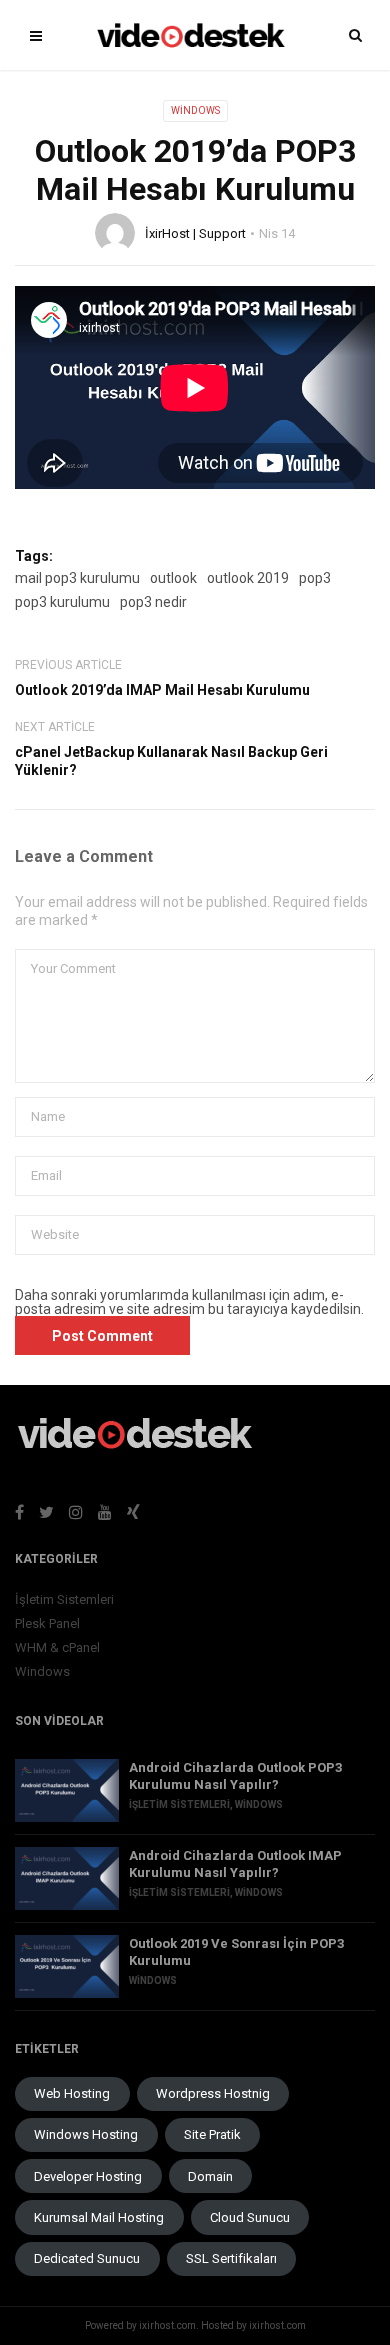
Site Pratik (212, 2134)
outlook (173, 578)
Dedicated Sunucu (87, 2258)
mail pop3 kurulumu (77, 578)
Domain (210, 2176)
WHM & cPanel (57, 1647)
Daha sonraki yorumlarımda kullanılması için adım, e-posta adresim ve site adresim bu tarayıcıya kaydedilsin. (189, 1302)
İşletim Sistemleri (64, 1599)
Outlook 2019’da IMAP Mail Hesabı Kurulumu (162, 690)
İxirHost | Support (195, 233)
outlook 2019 (248, 578)
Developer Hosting (88, 2176)
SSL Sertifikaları (231, 2258)
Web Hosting (72, 2093)
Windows (195, 110)
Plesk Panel (47, 1623)
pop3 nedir (153, 602)
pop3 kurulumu (62, 602)
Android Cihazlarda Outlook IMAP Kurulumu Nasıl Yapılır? (235, 1864)
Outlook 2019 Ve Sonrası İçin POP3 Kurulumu (236, 1952)
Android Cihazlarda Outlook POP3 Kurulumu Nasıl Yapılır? (235, 1776)
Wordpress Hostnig (213, 2093)
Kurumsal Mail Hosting (99, 2217)
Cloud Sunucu (250, 2217)
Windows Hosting (86, 2134)
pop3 (315, 578)
